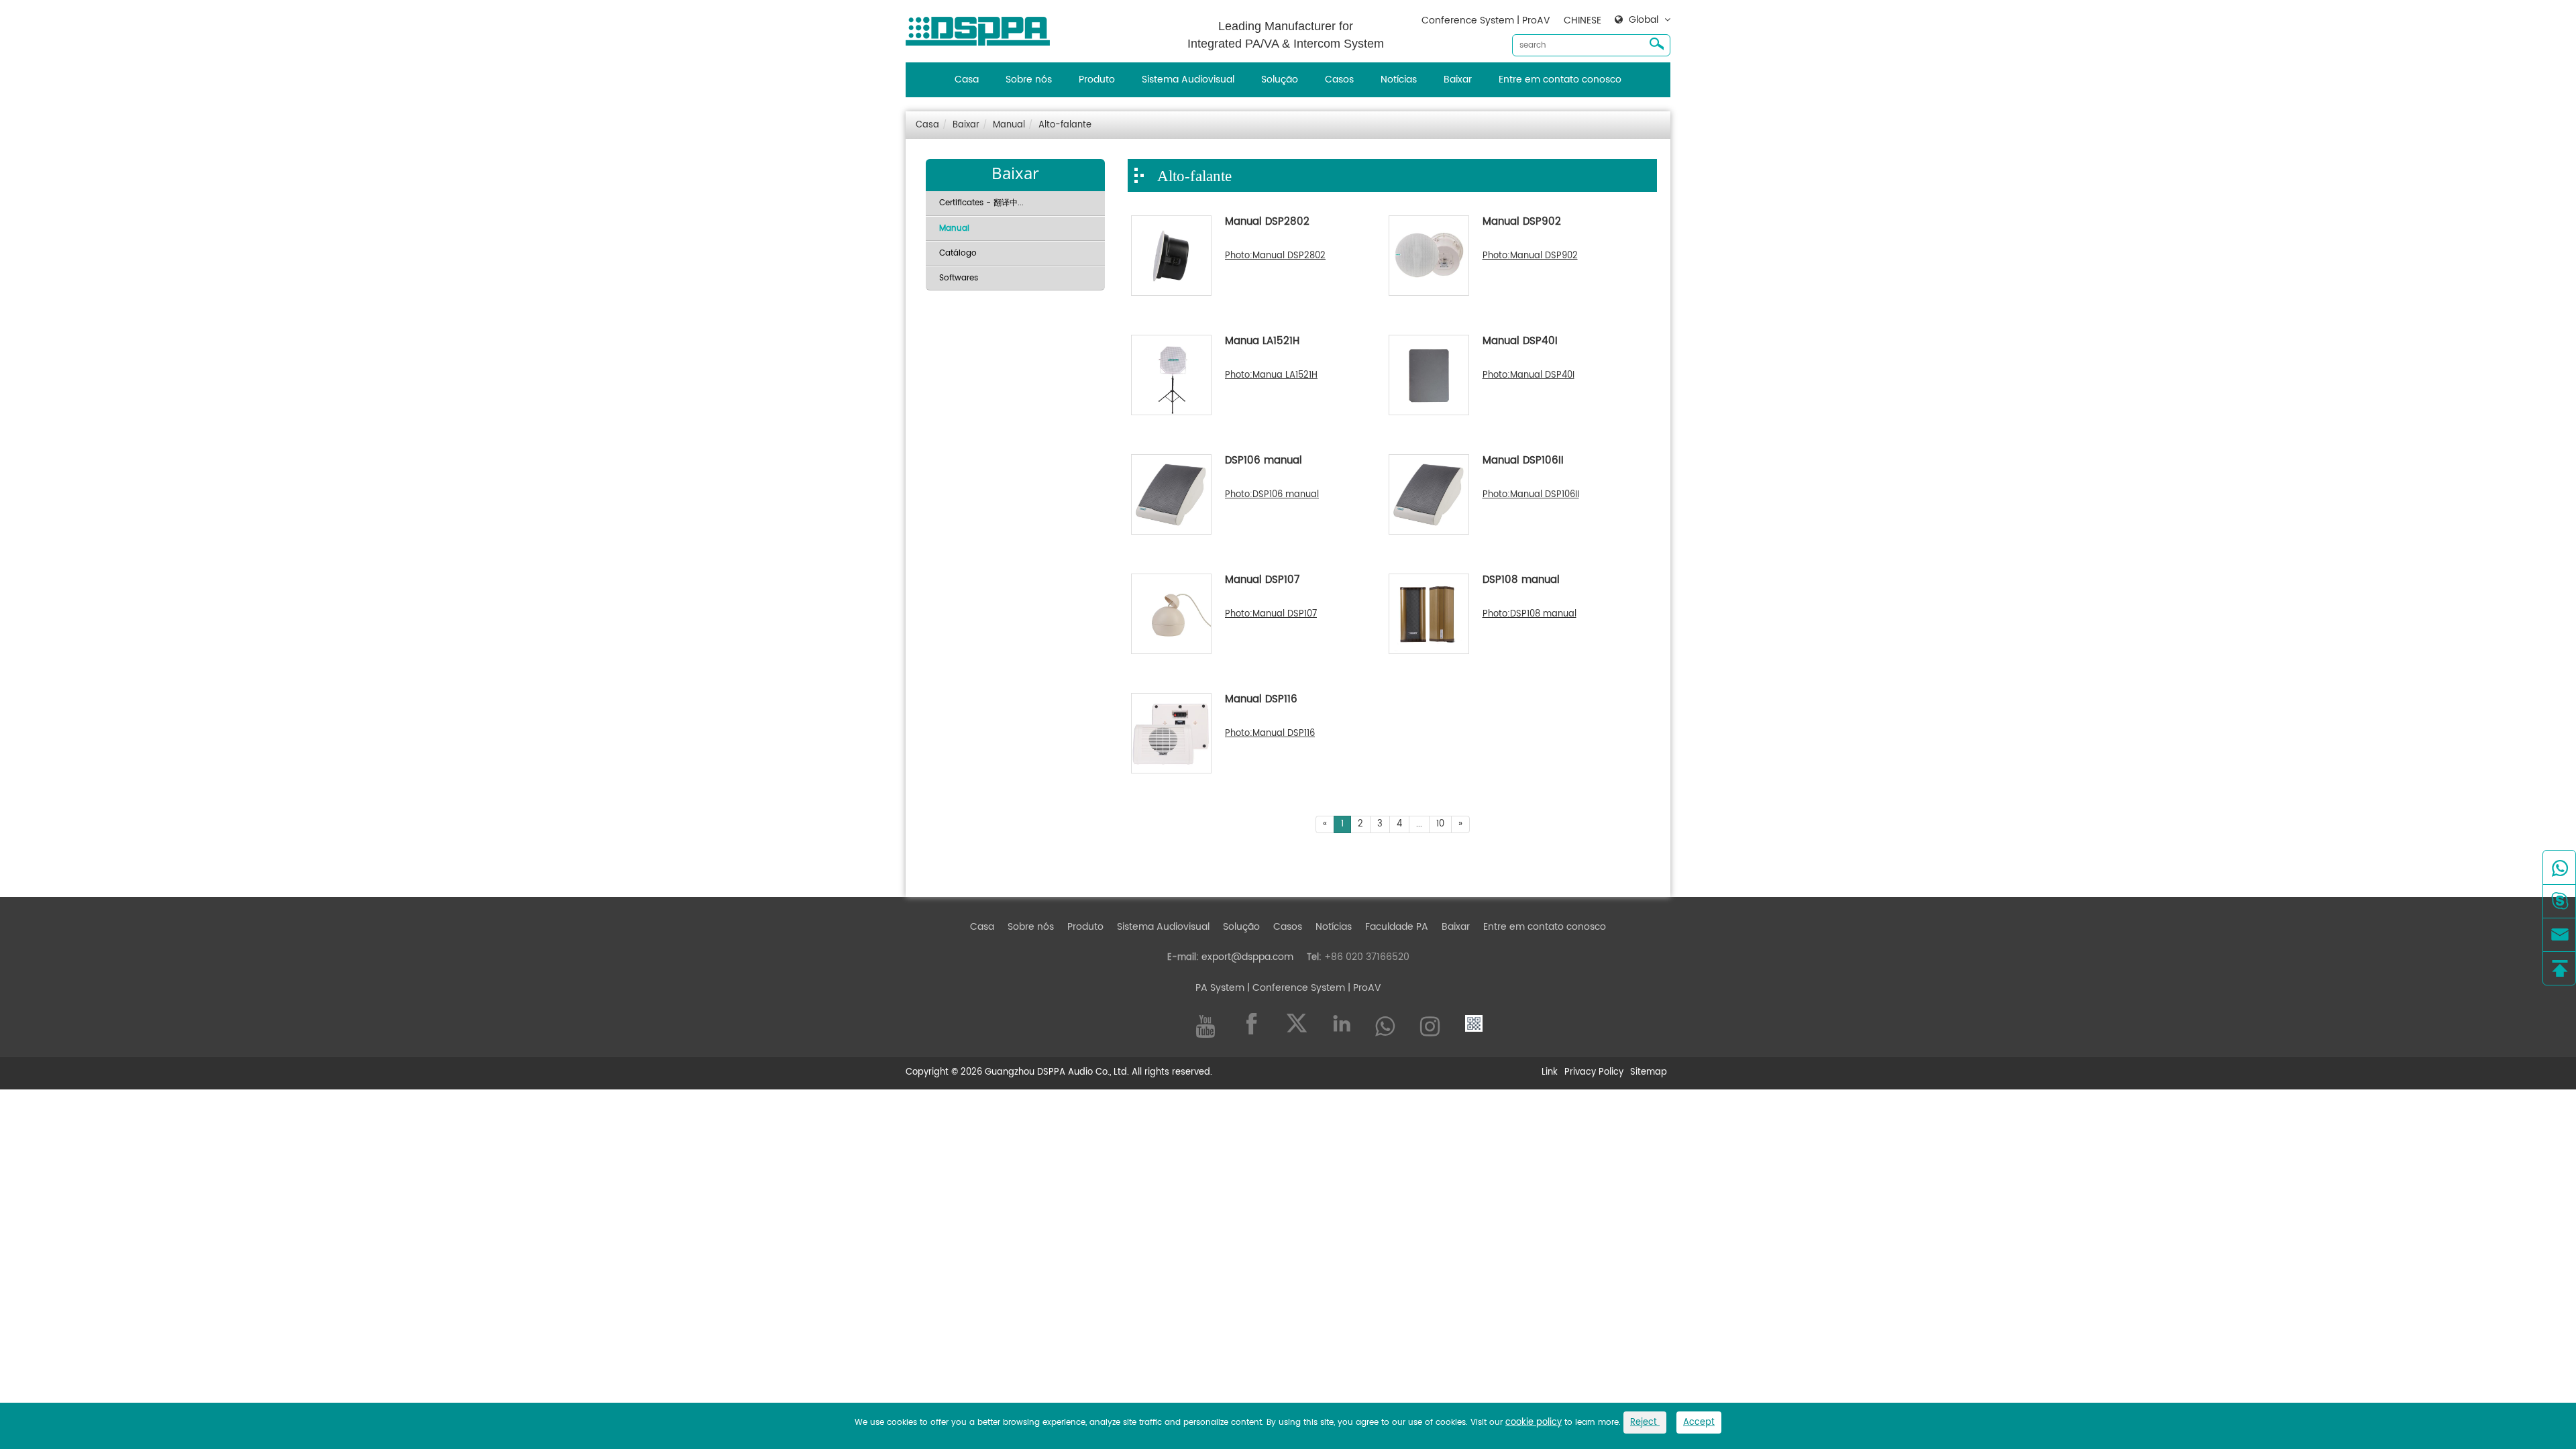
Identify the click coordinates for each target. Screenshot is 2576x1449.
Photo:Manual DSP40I (1528, 376)
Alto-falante (1065, 125)
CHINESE (1582, 20)
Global (1644, 20)
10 (1440, 824)
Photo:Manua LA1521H (1271, 376)
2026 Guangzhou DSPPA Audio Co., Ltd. (1045, 1072)
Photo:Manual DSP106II (1531, 495)
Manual (1009, 125)
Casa (967, 79)
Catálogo (958, 253)
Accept (1699, 1423)
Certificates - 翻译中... (981, 203)
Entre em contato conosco (1560, 79)
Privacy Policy (1594, 1073)
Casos (1339, 79)
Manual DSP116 (1261, 700)
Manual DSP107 (1262, 581)
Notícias (1399, 79)
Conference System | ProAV (1486, 20)
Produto (1097, 79)
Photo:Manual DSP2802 (1275, 256)
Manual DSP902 (1522, 223)
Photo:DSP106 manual (1272, 495)
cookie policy (1534, 1423)
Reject (1645, 1423)
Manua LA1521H (1262, 342)
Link (1550, 1073)
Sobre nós (1029, 79)
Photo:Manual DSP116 (1270, 734)
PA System (1220, 988)
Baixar (1458, 79)
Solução (1280, 79)
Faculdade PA (1397, 927)
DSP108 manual (1521, 581)
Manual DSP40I (1520, 342)
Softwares (959, 278)
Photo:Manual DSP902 (1530, 256)
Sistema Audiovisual (1188, 79)
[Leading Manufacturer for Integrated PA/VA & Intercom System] (983, 28)
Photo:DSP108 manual (1529, 614)
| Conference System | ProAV (1313, 988)
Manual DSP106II (1523, 462)
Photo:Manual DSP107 (1271, 614)
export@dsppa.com (1247, 957)
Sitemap (1649, 1073)
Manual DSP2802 (1267, 223)
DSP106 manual (1264, 462)
